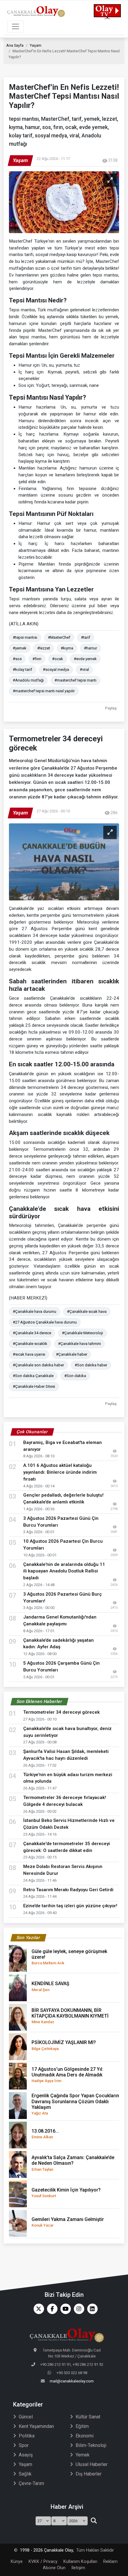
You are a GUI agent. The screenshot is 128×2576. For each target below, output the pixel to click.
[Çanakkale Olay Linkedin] (91, 2309)
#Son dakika (75, 1376)
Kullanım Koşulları (80, 2562)
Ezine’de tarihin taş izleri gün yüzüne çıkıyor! (70, 1906)
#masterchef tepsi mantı (75, 680)
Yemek (83, 2455)
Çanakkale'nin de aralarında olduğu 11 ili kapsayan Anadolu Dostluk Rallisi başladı (64, 1571)
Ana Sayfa (15, 45)
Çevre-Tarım (31, 2483)
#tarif (86, 637)
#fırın (37, 659)
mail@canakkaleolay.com (72, 2381)
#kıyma (67, 648)
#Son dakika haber (91, 1365)
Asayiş (26, 2455)
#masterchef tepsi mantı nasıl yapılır (44, 691)
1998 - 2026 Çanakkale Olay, (47, 2550)
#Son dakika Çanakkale (33, 1376)
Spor (24, 2445)
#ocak (58, 659)
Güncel (26, 2417)
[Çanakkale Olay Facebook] (51, 2309)
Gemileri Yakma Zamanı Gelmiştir (68, 2222)
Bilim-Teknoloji (91, 2445)
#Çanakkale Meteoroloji (82, 1333)
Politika (27, 2436)
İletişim (78, 2568)
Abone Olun (54, 2568)
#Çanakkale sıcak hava (87, 1311)
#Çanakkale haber (72, 1354)
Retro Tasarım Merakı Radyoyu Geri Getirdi (68, 1890)
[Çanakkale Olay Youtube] (64, 2309)
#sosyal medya (56, 669)
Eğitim (82, 2426)
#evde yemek (85, 659)
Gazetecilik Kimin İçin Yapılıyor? (66, 2193)
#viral (84, 669)
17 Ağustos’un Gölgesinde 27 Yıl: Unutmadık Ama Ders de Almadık (67, 2075)
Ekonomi (85, 2436)
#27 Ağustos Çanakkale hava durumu (45, 1322)
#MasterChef (59, 637)
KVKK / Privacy (43, 2562)
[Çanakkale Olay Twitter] (37, 2309)
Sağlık (25, 2474)
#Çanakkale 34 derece (32, 1333)
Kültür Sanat (88, 2417)
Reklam (110, 2562)
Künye (17, 2562)
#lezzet (44, 648)
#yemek (20, 648)
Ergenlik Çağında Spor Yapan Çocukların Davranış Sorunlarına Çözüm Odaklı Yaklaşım (75, 2104)
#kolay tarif (22, 669)
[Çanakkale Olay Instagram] (78, 2309)
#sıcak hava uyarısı (29, 1354)
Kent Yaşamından (36, 2426)
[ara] (94, 2521)
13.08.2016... (45, 2134)
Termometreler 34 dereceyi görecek (61, 1712)
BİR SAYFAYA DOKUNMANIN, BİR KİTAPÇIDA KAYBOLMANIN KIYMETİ (70, 2016)
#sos (17, 659)
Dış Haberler (89, 2474)
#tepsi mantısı (25, 637)
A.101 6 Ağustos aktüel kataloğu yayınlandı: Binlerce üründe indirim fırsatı (60, 1472)
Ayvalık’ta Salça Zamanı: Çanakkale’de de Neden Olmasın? (73, 2163)
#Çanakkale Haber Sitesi (34, 1386)
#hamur (90, 648)
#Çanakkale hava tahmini (79, 1344)
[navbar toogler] (15, 26)
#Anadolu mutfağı (28, 680)
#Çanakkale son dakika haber (38, 1365)
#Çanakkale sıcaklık (30, 1344)
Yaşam (36, 45)
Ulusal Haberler (92, 2464)
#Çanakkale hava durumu (35, 1311)
